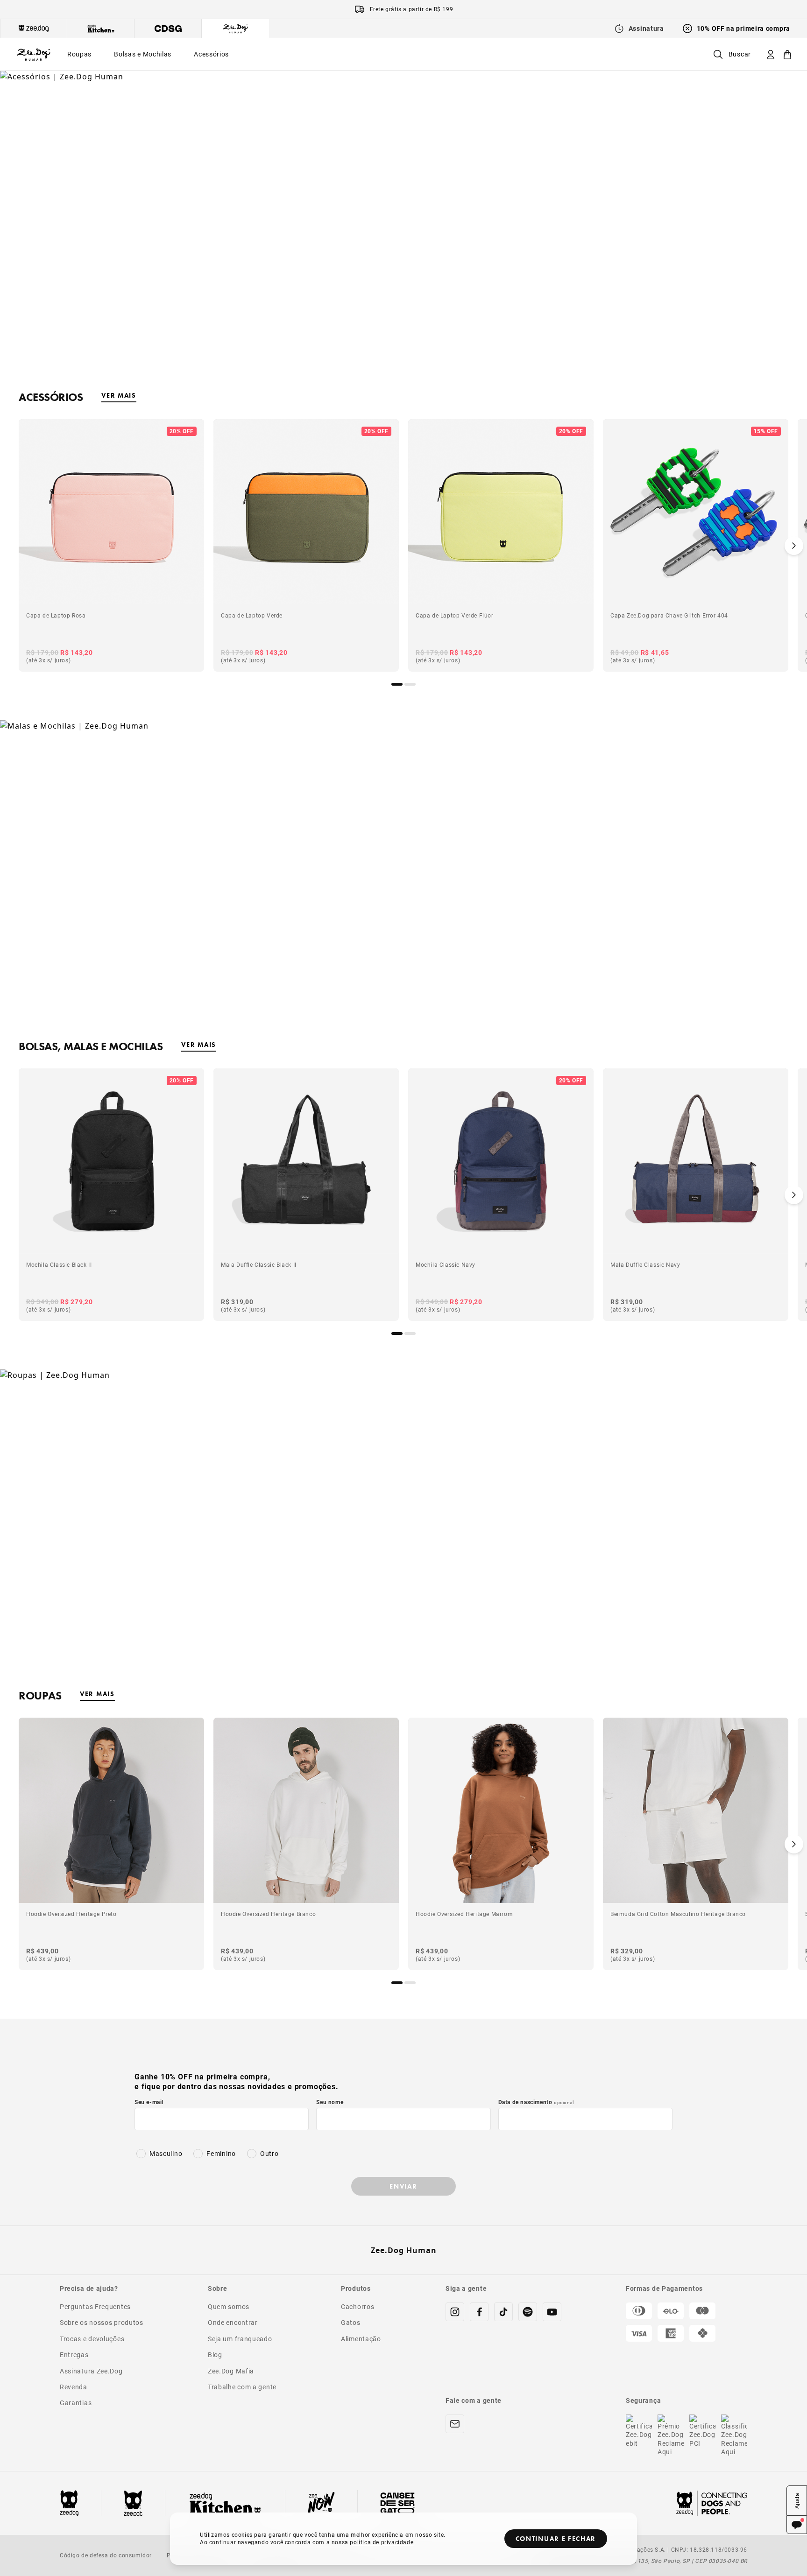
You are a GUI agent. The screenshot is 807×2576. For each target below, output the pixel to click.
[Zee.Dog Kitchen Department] (101, 28)
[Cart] (787, 54)
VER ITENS (403, 883)
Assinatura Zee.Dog (91, 2371)
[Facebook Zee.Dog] (479, 2312)
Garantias (76, 2403)
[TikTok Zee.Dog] (503, 2312)
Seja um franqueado (240, 2339)
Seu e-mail (149, 2102)
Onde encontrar (233, 2322)
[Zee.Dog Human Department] (235, 28)
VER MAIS (119, 395)
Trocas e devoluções (92, 2339)
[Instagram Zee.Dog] (455, 2312)
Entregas (74, 2355)
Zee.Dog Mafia (231, 2371)
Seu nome (330, 2102)
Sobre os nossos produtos (102, 2322)
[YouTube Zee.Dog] (552, 2312)
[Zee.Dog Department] (34, 28)
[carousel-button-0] (397, 684)
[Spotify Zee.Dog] (528, 2312)
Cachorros (357, 2306)
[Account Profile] (771, 54)
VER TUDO (403, 233)
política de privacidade (382, 2542)
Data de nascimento (536, 2102)
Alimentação (361, 2339)
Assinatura (646, 28)
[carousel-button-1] (410, 684)
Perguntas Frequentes (95, 2306)
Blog (215, 2355)
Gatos (351, 2322)
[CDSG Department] (168, 28)
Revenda (74, 2387)
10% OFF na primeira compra (743, 28)
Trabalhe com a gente (242, 2387)
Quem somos (229, 2306)
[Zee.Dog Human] (34, 54)
